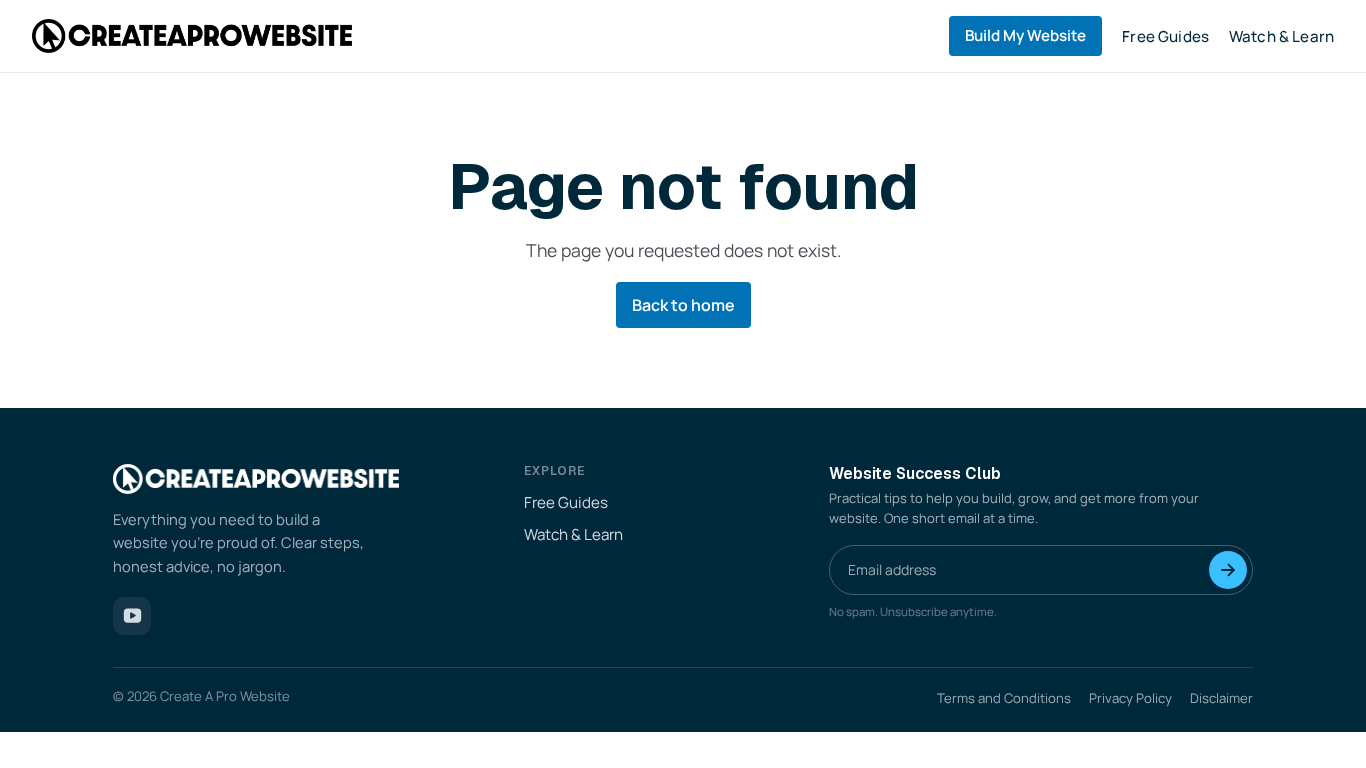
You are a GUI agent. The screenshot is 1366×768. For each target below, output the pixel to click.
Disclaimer (1221, 698)
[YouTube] (132, 616)
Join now (1228, 570)
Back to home (683, 305)
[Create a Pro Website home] (192, 35)
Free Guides (1165, 36)
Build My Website (1025, 35)
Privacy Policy (1130, 698)
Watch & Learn (1281, 36)
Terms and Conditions (1004, 698)
